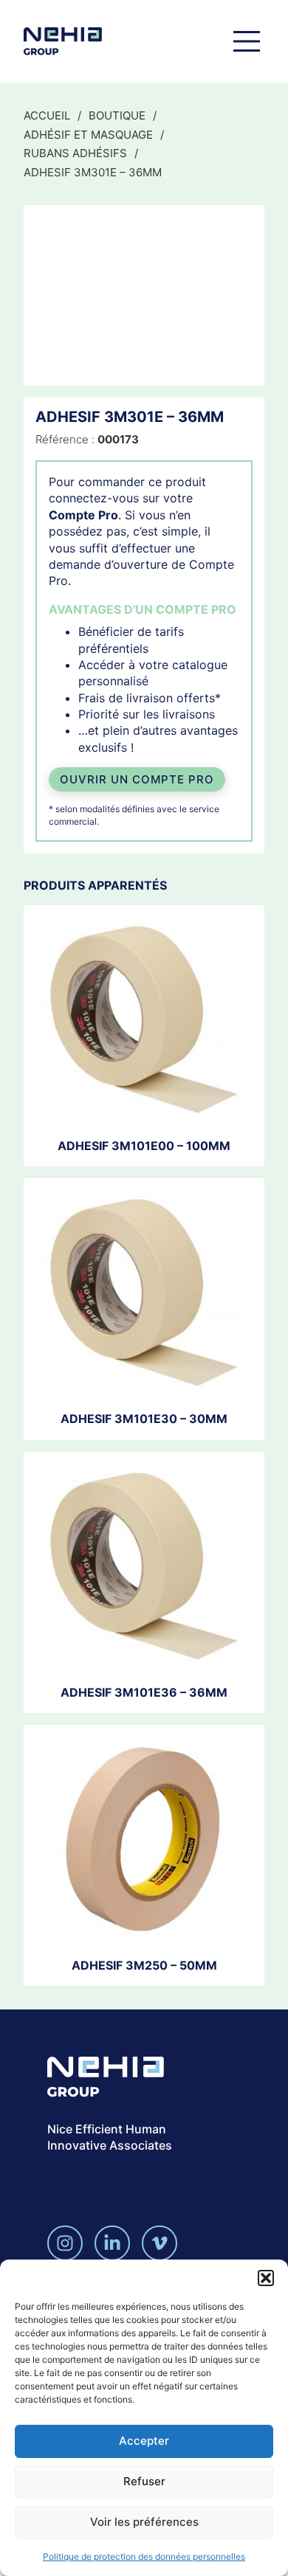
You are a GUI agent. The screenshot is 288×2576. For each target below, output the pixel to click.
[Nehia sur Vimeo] (160, 2243)
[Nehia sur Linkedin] (112, 2243)
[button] (266, 2278)
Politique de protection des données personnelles (144, 2556)
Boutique (117, 115)
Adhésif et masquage (88, 135)
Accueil (47, 115)
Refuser (144, 2481)
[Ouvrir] (247, 41)
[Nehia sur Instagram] (65, 2243)
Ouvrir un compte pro (137, 779)
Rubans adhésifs (75, 153)
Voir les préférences (144, 2522)
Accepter (144, 2441)
